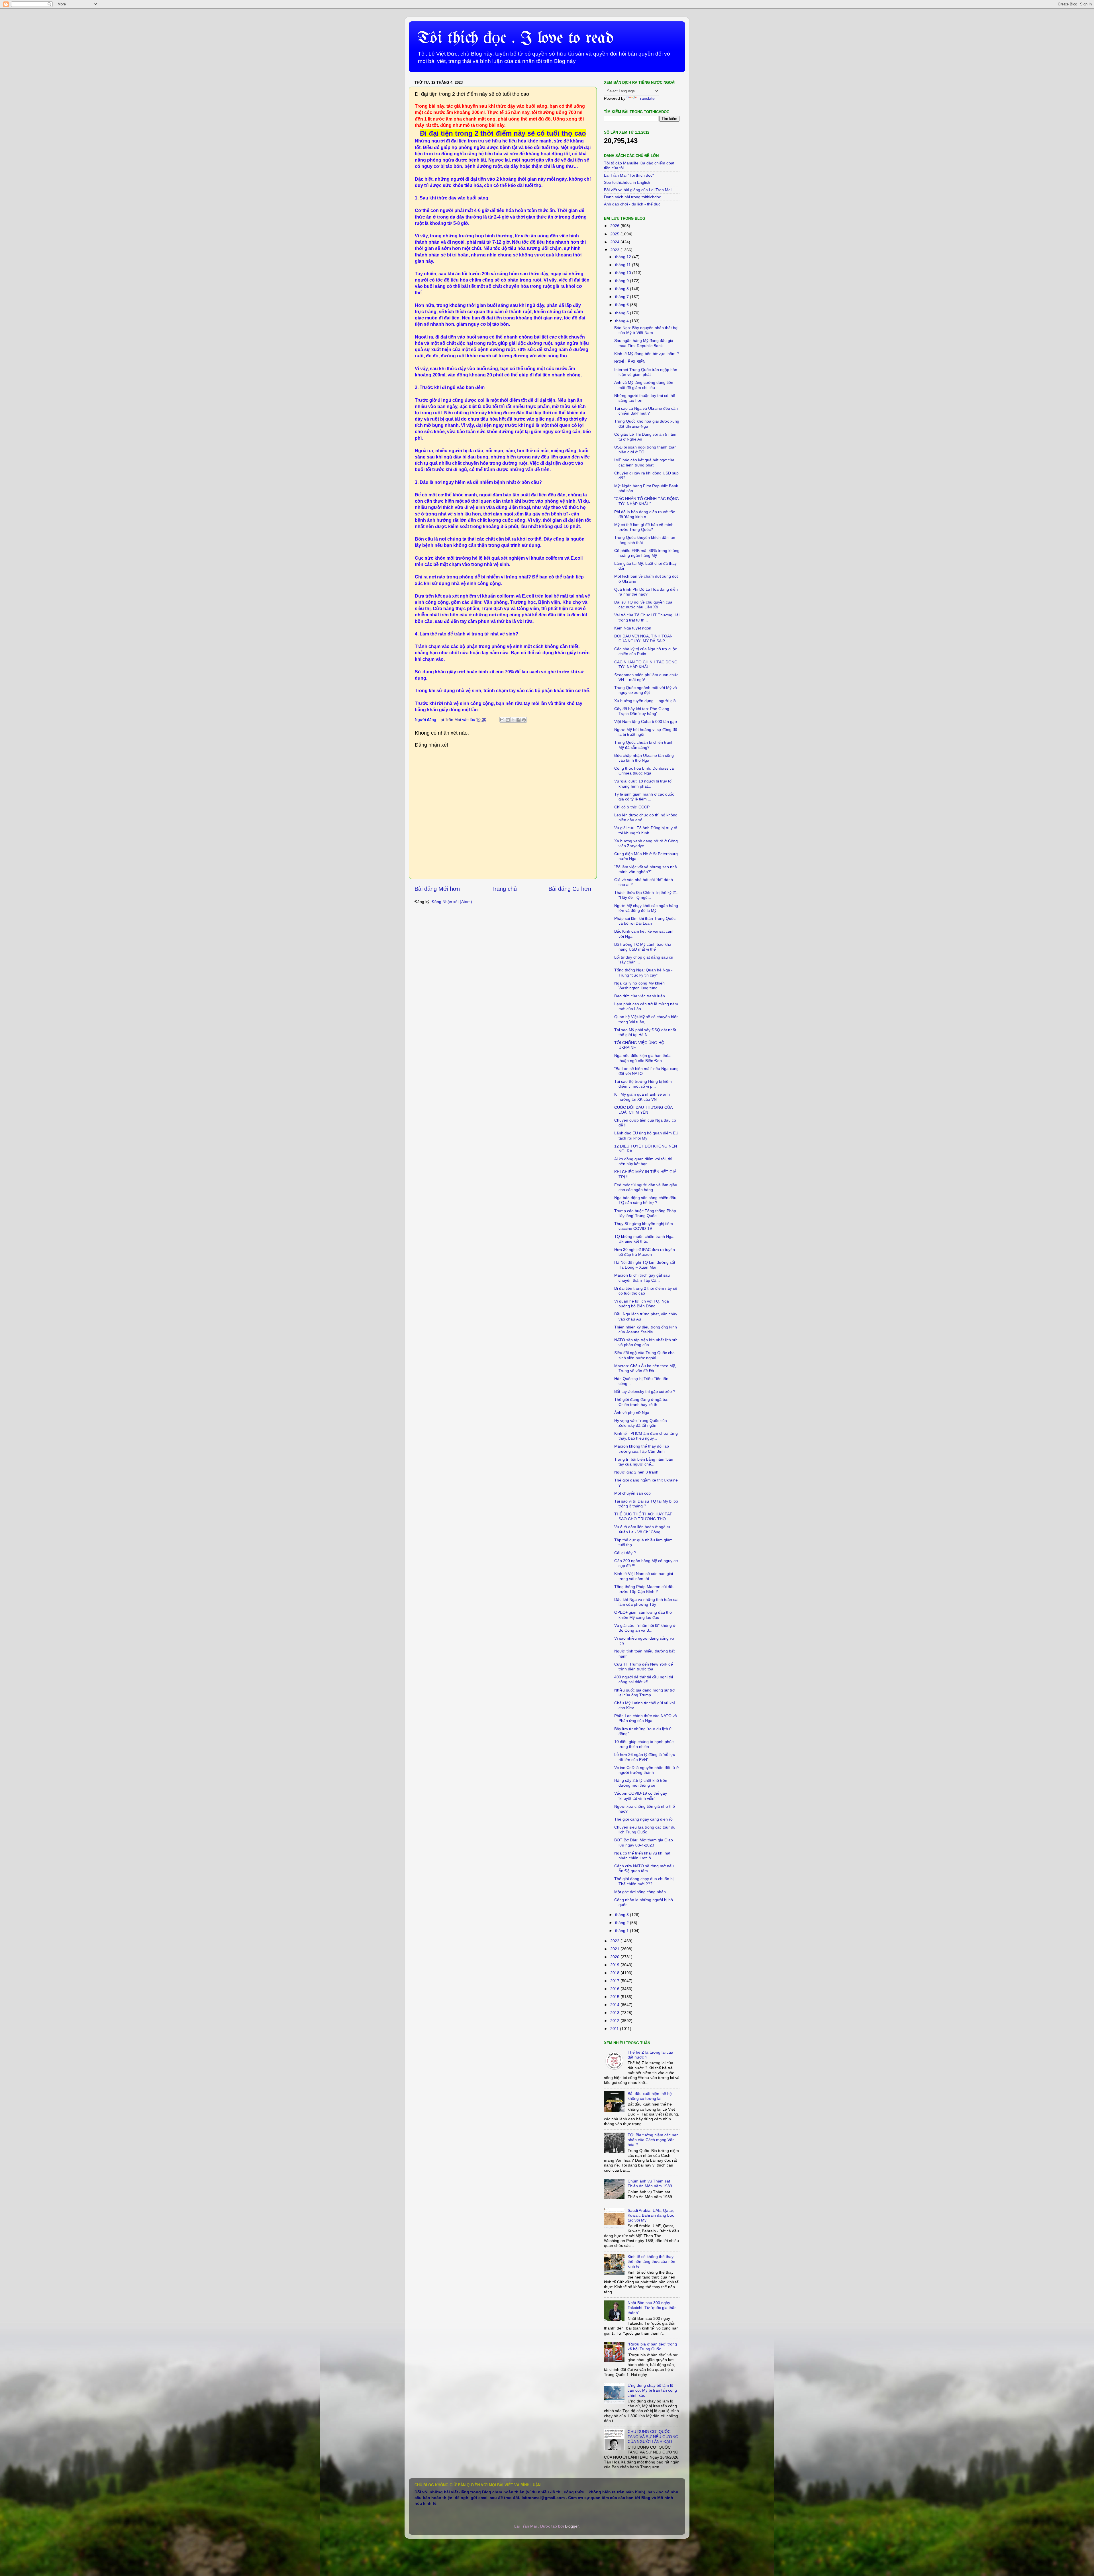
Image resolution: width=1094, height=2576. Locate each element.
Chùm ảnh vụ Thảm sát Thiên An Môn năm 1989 (650, 2183)
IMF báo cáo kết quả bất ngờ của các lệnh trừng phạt (644, 462)
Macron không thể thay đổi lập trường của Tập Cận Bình (642, 1449)
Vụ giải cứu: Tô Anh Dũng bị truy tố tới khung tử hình (646, 830)
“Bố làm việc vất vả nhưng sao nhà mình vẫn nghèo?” (646, 869)
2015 (615, 1997)
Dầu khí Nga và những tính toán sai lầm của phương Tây (646, 1602)
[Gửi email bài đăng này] (502, 720)
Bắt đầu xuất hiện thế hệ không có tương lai (650, 2096)
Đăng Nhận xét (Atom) (452, 902)
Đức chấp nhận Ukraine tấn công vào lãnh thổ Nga (644, 758)
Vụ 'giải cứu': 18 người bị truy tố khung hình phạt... (643, 783)
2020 (615, 1957)
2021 (615, 1949)
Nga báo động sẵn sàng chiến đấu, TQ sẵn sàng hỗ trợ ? (646, 1200)
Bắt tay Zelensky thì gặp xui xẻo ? (645, 1391)
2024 (615, 242)
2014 (615, 2005)
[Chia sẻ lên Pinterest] (524, 720)
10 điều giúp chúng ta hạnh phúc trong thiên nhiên (644, 1744)
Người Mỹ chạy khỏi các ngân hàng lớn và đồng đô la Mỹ (646, 908)
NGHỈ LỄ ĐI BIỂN (630, 362)
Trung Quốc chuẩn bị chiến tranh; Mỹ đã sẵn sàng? (644, 745)
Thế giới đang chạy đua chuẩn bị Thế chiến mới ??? (644, 1881)
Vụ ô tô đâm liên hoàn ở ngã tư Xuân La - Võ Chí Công (642, 1529)
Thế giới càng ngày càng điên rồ (643, 1819)
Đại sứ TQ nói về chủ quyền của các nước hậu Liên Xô (643, 605)
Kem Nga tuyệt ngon (633, 628)
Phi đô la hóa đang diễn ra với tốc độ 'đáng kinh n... (645, 514)
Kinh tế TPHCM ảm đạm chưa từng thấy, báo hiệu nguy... (646, 1436)
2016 (615, 1989)
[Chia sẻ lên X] (513, 720)
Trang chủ (504, 889)
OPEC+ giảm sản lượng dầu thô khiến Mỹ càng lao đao (643, 1615)
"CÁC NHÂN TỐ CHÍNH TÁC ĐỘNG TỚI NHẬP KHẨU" (647, 501)
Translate (646, 98)
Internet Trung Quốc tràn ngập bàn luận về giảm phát (646, 372)
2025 (615, 234)
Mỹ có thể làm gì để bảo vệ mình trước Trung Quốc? (644, 527)
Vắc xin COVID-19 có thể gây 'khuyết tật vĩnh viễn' (641, 1796)
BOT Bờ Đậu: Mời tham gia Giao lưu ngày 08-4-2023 (644, 1842)
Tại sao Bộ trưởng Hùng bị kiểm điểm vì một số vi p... (643, 1084)
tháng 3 (622, 1915)
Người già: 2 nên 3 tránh (636, 1472)
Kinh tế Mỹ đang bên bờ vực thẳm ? (647, 354)
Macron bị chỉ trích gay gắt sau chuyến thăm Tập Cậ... (642, 1278)
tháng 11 (623, 265)
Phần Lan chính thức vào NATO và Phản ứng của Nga (646, 1718)
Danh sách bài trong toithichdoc (632, 197)
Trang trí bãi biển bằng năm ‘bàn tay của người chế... (644, 1462)
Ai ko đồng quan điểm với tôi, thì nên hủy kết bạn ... (643, 1161)
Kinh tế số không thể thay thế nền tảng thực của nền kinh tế (651, 2262)
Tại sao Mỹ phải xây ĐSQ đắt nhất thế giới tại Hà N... (645, 1032)
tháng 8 (622, 289)
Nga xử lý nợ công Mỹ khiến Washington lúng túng (639, 986)
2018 (615, 1973)
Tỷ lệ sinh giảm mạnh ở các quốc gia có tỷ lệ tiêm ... (644, 797)
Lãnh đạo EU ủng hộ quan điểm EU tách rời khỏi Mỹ (646, 1135)
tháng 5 (622, 313)
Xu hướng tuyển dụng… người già (645, 701)
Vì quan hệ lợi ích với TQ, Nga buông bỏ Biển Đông (642, 1304)
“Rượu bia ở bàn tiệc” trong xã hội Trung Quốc (652, 2346)
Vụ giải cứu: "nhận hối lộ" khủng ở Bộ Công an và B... (645, 1628)
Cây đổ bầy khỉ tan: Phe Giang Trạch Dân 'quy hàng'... (642, 711)
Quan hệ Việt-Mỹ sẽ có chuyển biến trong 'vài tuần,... (646, 1019)
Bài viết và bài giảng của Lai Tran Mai (638, 190)
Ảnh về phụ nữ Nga (632, 1413)
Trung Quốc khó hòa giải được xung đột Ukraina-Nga (647, 424)
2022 (615, 1941)
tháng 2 (622, 1923)
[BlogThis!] (508, 720)
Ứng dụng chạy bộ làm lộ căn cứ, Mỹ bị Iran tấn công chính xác (652, 2390)
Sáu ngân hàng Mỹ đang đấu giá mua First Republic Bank (644, 343)
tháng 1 (622, 1931)
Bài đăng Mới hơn (437, 889)
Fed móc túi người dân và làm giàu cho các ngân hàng (646, 1187)
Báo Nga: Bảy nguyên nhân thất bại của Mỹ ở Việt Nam (646, 330)
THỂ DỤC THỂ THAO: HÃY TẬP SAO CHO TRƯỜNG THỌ (643, 1516)
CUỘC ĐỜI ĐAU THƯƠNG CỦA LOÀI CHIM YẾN (643, 1110)
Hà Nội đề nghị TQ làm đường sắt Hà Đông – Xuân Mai (645, 1265)
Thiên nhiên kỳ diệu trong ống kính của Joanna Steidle (646, 1329)
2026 (615, 226)
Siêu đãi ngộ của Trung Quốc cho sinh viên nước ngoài (644, 1355)
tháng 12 (624, 257)
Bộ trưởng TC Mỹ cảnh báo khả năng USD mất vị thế (643, 947)
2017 (615, 1981)
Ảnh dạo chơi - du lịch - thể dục (632, 204)
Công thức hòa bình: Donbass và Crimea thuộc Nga (644, 771)
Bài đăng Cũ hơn (570, 889)
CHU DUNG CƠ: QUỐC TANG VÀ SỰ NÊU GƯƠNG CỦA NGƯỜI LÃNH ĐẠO (653, 2437)
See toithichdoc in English (627, 182)
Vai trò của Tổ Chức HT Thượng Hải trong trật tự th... (647, 617)
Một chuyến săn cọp (632, 1493)
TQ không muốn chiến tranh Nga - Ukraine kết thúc (645, 1239)
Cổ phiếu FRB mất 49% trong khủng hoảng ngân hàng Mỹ (647, 553)
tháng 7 (622, 297)
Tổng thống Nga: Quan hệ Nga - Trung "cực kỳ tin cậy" (643, 972)
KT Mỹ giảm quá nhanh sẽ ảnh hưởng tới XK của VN (642, 1097)
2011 (615, 2029)
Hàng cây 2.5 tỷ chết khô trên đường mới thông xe (641, 1783)
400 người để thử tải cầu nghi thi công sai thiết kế (644, 1679)
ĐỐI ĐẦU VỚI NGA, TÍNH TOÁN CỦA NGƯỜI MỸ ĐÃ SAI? (643, 638)
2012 (615, 2021)
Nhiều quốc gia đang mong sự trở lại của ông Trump (645, 1692)
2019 (615, 1965)
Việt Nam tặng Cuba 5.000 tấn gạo (646, 722)
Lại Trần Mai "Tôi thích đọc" (629, 175)
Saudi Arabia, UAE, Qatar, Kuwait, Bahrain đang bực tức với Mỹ (651, 2215)
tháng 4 (622, 321)
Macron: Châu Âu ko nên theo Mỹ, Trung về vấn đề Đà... (645, 1368)
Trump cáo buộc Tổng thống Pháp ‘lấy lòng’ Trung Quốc (645, 1213)
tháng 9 (622, 281)
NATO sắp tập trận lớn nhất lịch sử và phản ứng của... (645, 1342)
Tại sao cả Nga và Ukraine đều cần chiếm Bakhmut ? (646, 411)
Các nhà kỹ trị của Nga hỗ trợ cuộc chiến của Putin (646, 651)
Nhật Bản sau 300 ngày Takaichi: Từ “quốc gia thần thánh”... (652, 2308)
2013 (615, 2013)
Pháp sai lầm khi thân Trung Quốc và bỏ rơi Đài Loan (645, 921)
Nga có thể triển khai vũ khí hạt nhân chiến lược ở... (642, 1855)
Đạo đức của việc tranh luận (640, 996)
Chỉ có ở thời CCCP (632, 807)
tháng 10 (624, 273)
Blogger (572, 2526)
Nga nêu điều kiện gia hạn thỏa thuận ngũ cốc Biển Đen (642, 1058)
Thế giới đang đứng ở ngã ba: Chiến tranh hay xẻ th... (641, 1402)
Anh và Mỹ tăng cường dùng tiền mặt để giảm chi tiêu (644, 385)
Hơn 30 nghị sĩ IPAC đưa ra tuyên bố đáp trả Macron (645, 1252)
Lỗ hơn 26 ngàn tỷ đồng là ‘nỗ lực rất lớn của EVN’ (645, 1757)
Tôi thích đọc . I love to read (515, 38)
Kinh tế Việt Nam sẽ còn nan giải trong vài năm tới (644, 1576)
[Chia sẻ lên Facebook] (519, 720)
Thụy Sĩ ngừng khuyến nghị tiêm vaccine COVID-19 (644, 1226)
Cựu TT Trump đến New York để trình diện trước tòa (644, 1667)
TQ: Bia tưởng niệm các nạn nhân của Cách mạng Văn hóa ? (653, 2140)
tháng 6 (622, 305)
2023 (615, 250)
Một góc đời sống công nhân (640, 1892)
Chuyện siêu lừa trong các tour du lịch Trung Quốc (645, 1830)
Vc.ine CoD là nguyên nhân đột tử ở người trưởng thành (647, 1770)
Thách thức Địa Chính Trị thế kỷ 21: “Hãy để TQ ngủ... (646, 895)
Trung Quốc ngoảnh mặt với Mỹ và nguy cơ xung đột (646, 690)
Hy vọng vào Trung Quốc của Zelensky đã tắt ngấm (641, 1423)
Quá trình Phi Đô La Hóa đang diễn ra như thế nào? (646, 592)
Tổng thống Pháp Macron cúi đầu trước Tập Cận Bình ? (644, 1589)
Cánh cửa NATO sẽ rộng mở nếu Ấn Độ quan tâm (644, 1868)
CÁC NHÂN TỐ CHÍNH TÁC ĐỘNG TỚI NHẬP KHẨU (646, 664)
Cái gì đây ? (625, 1553)
